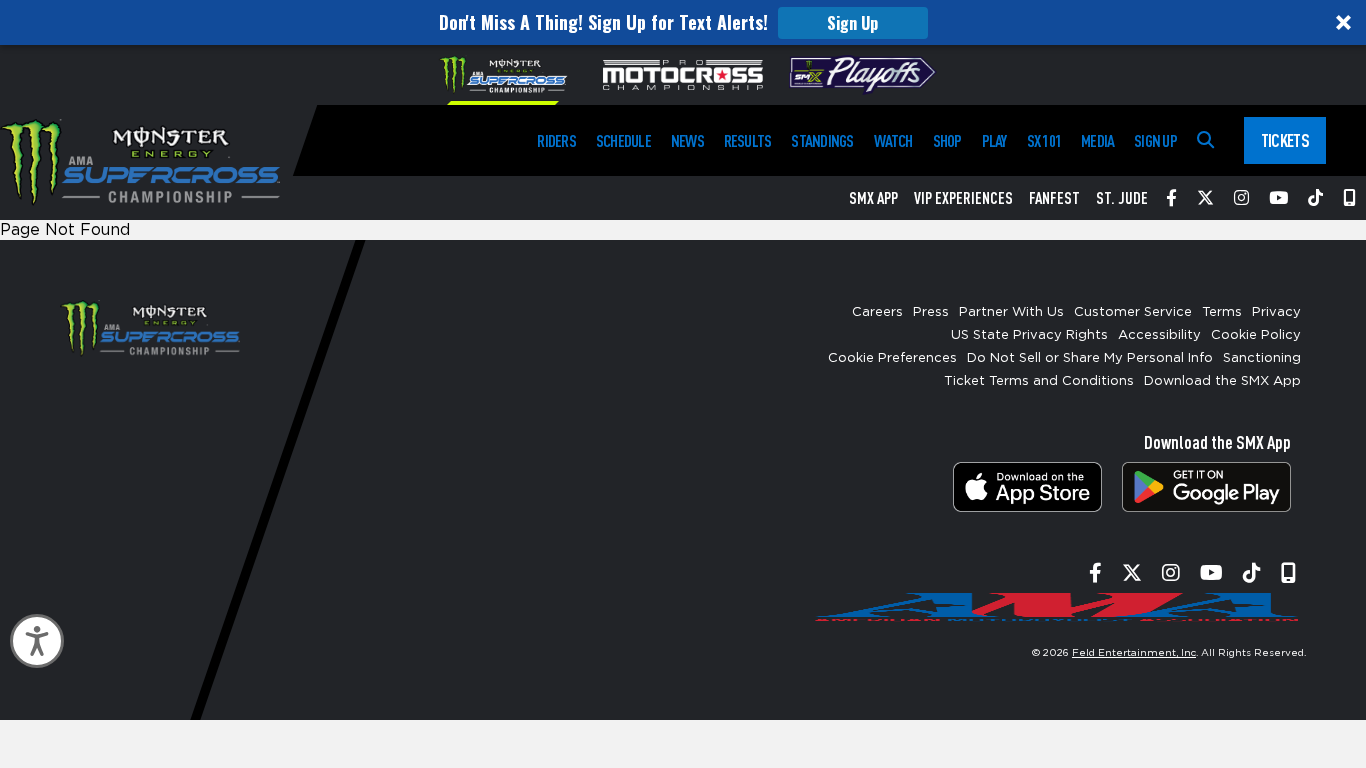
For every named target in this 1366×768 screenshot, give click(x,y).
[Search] (1205, 140)
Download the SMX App (1222, 381)
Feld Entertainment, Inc (1134, 653)
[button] (683, 22)
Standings (822, 140)
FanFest (1054, 198)
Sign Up (852, 23)
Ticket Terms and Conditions (1039, 381)
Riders (556, 140)
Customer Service (1133, 312)
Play (994, 140)
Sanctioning (1262, 358)
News (687, 140)
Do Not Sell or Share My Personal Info (1090, 358)
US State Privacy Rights (1029, 335)
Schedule (623, 140)
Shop (947, 140)
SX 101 (1044, 140)
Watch (893, 140)
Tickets (1285, 140)
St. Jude (1122, 198)
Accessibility (1159, 335)
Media (1097, 140)
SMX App (873, 198)
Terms (1222, 312)
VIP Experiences (963, 198)
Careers (877, 312)
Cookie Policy (1256, 335)
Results (748, 140)
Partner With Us (1011, 312)
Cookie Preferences (892, 358)
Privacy (1276, 312)
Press (931, 312)
